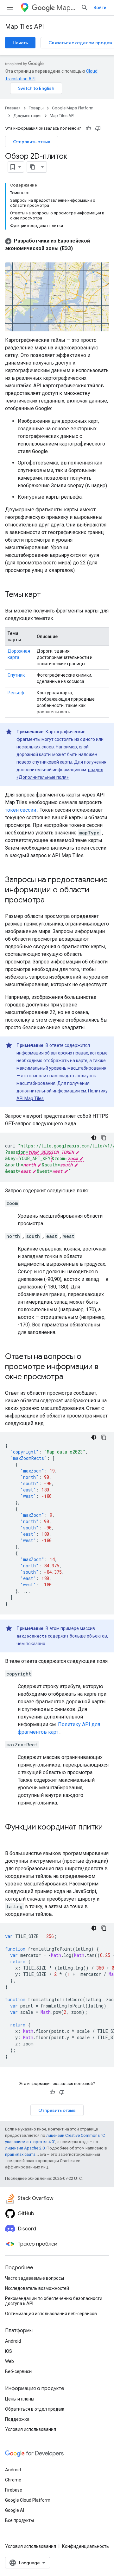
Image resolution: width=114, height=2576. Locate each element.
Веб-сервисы (19, 2371)
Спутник (16, 675)
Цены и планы (20, 2399)
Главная (13, 108)
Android (13, 2341)
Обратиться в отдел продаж (35, 2409)
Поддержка (17, 2419)
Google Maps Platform (73, 108)
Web (9, 2361)
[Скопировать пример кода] (104, 1138)
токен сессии (21, 810)
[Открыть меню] (10, 8)
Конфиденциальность (85, 2546)
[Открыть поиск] (85, 8)
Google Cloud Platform (28, 2500)
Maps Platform (66, 8)
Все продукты (19, 2520)
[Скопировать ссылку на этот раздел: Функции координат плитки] (11, 1838)
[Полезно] (88, 128)
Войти (100, 8)
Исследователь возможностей (37, 2288)
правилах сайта (20, 2154)
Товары (36, 108)
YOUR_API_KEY (35, 1158)
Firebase (14, 2490)
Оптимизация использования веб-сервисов (51, 2314)
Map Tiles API (24, 27)
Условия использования (31, 2429)
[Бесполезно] (98, 128)
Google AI (15, 2510)
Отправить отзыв (32, 142)
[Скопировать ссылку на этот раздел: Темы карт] (47, 595)
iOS (9, 2351)
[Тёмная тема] (94, 1138)
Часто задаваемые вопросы (35, 2278)
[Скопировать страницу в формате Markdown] (33, 167)
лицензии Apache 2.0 (25, 2148)
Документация (27, 116)
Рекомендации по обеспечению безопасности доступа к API (54, 2301)
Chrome (13, 2480)
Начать (20, 43)
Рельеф (16, 693)
